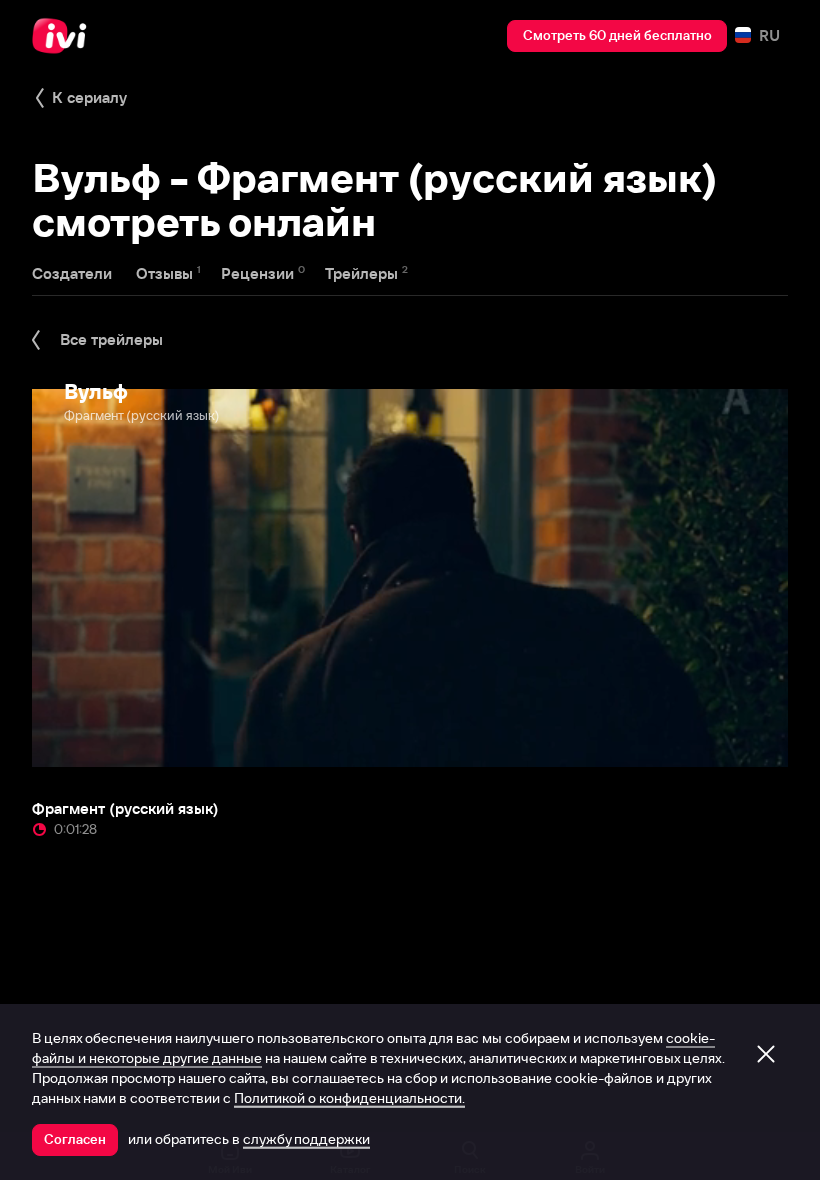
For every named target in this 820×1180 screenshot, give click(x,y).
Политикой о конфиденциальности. (349, 1098)
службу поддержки (306, 1139)
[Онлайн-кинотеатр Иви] (65, 36)
